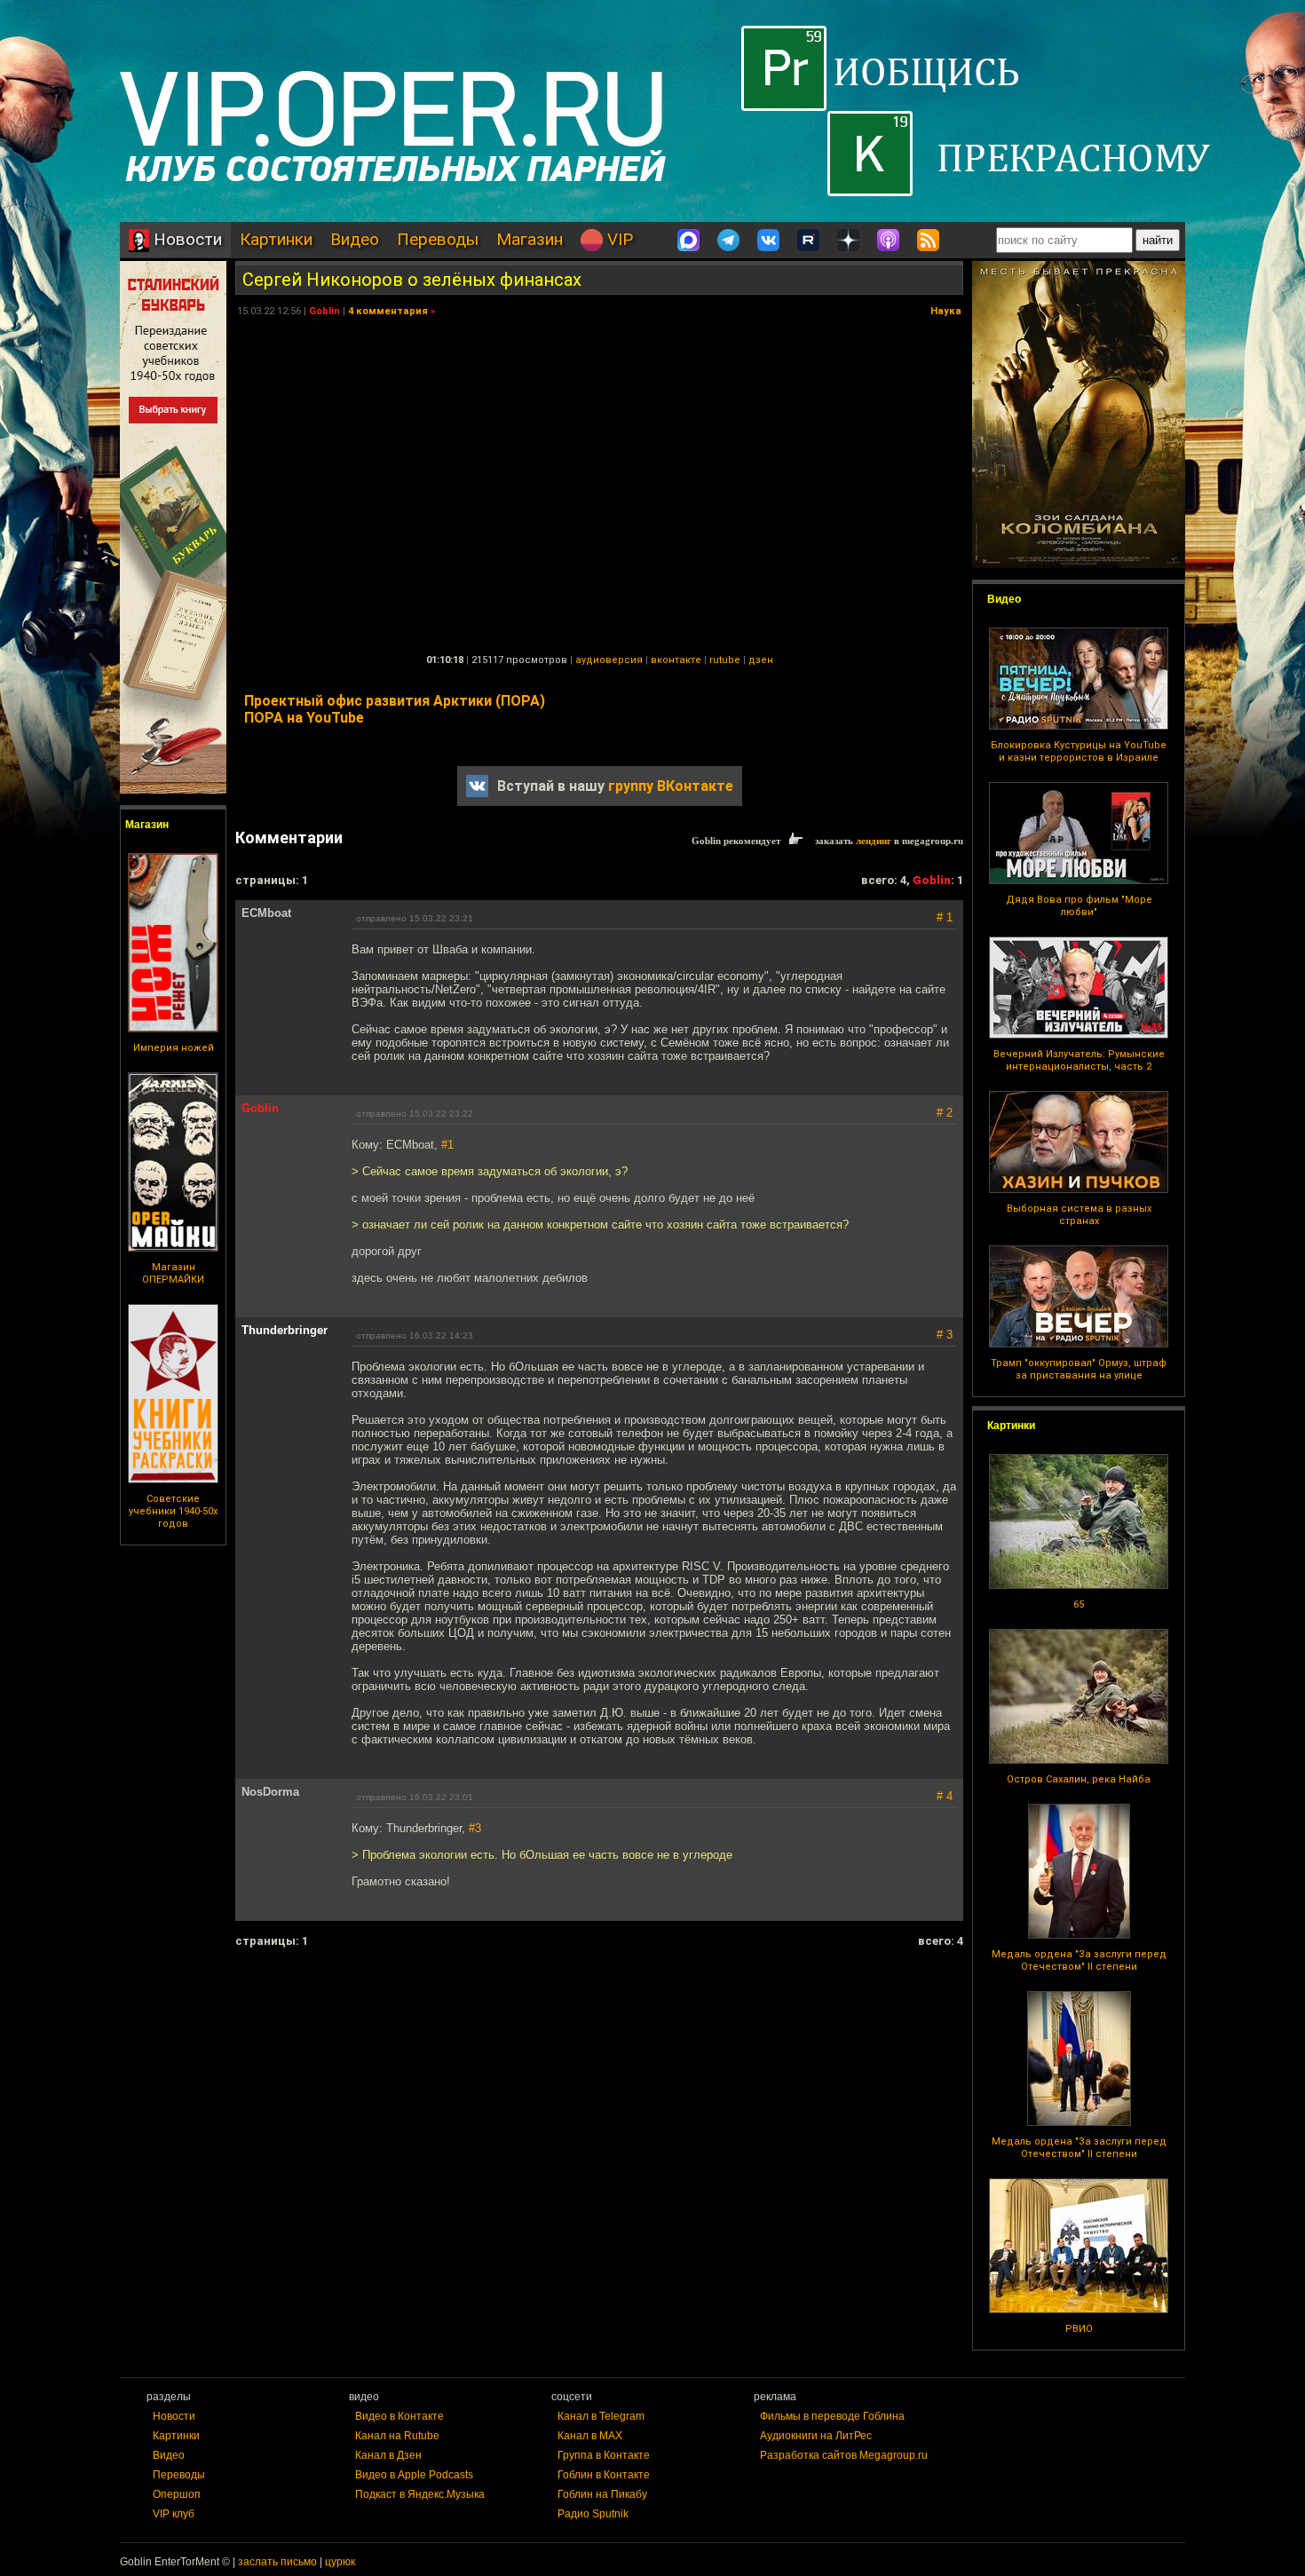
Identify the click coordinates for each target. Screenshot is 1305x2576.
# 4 (945, 1796)
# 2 (945, 1113)
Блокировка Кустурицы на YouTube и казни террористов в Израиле (1079, 751)
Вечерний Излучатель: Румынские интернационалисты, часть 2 (1079, 1060)
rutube (725, 660)
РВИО (1079, 2329)
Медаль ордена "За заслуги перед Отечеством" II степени (1079, 1960)
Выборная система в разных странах (1079, 1215)
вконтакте (676, 660)
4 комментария (388, 311)
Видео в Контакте (399, 2416)
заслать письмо (277, 2562)
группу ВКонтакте (671, 786)
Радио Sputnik (593, 2514)
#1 (447, 1145)
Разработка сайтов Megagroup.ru (844, 2455)
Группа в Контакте (604, 2455)
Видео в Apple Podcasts (414, 2475)
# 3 (945, 1335)
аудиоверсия (609, 660)
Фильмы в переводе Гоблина (832, 2416)
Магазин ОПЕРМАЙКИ (173, 1273)
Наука (946, 311)
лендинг (874, 841)
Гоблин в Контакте (604, 2475)
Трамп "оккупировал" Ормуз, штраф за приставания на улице (1079, 1369)
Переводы (438, 239)
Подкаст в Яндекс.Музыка (420, 2494)
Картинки (276, 239)
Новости (186, 239)
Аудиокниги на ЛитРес (816, 2436)
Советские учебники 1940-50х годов (173, 1511)
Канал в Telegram (601, 2416)
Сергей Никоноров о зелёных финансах (412, 280)
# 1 (945, 917)
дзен (761, 660)
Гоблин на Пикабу (602, 2494)
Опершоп (177, 2494)
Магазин (530, 239)
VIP (618, 239)
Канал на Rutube (397, 2436)
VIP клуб (174, 2514)
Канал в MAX (590, 2436)
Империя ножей (174, 1048)
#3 (475, 1828)
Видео (355, 239)
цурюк (340, 2562)
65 (1079, 1604)
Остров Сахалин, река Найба (1079, 1779)
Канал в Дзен (388, 2455)
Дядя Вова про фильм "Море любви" (1079, 906)
